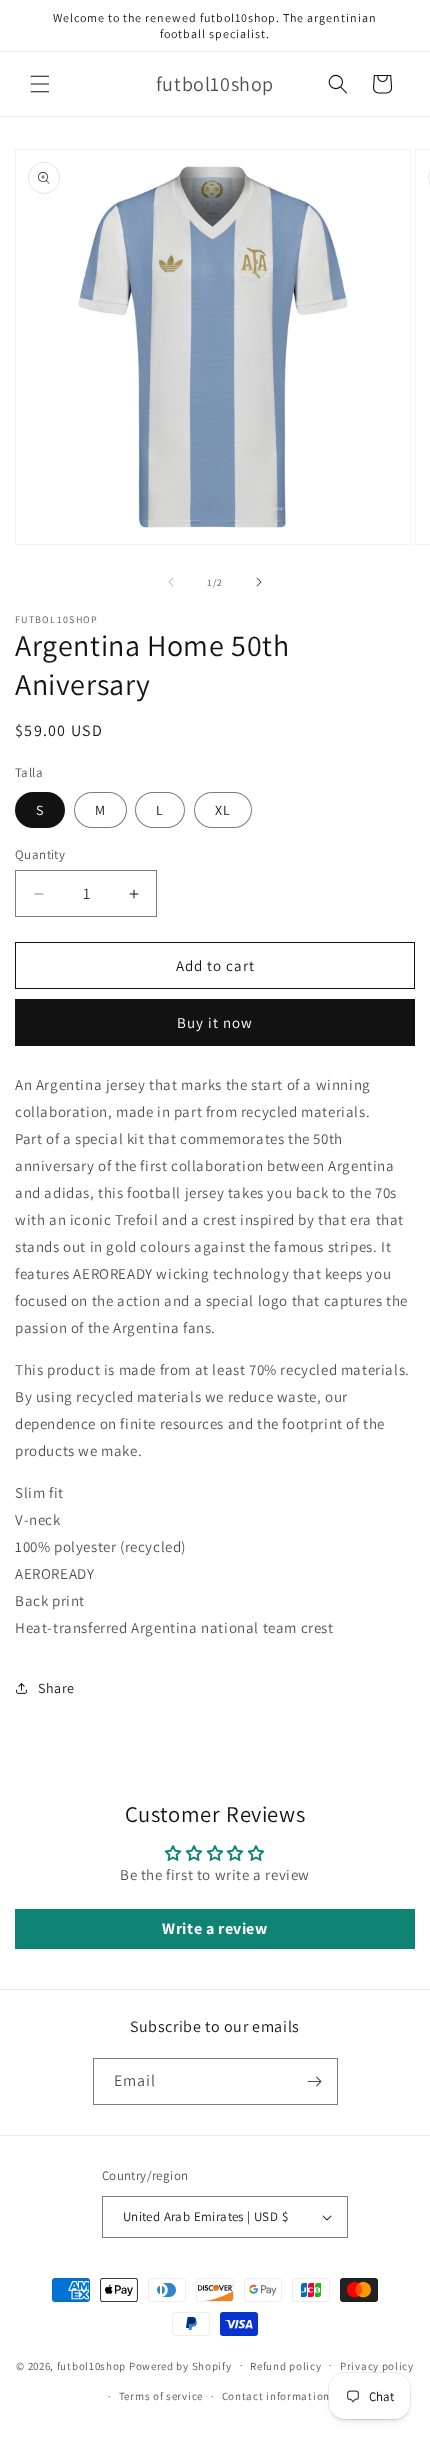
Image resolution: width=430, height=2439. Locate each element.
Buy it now (215, 1022)
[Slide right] (259, 582)
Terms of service (161, 2396)
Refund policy (285, 2366)
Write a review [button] (214, 1928)
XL (223, 810)
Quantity (40, 854)
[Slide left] (171, 582)
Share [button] (56, 1688)
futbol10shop (91, 2365)
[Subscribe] (315, 2081)
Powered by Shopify (180, 2365)
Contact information (276, 2396)
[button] (40, 84)
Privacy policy (377, 2366)
